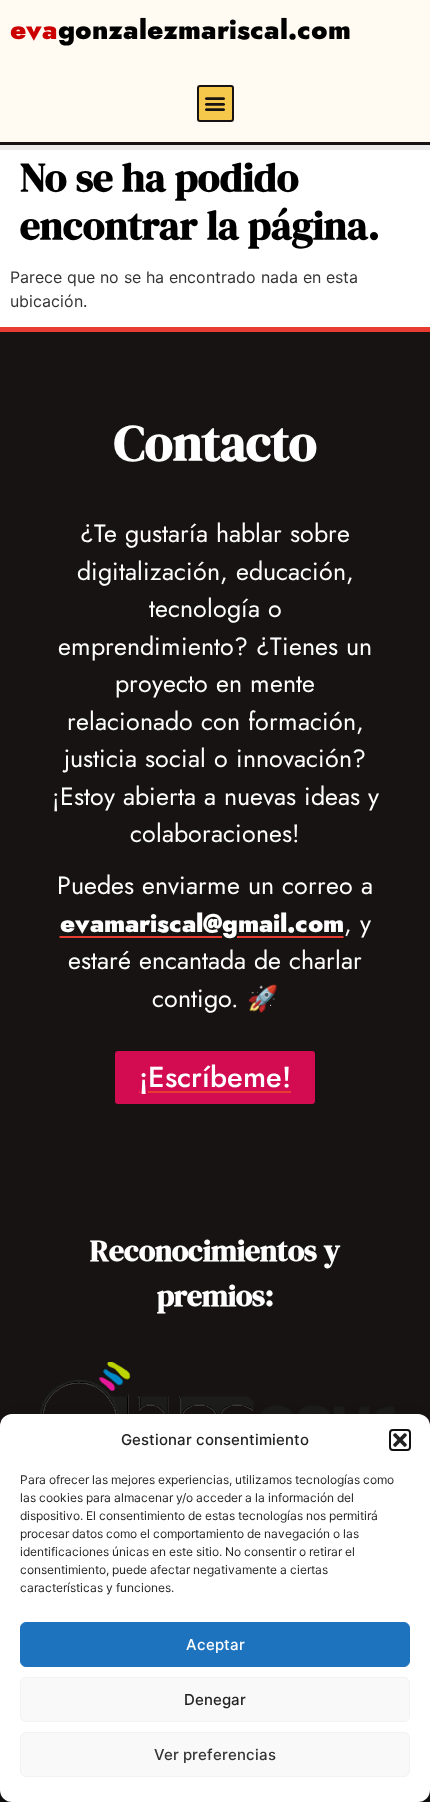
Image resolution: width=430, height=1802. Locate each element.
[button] (400, 1440)
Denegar (215, 1699)
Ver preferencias (215, 1754)
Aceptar (215, 1644)
